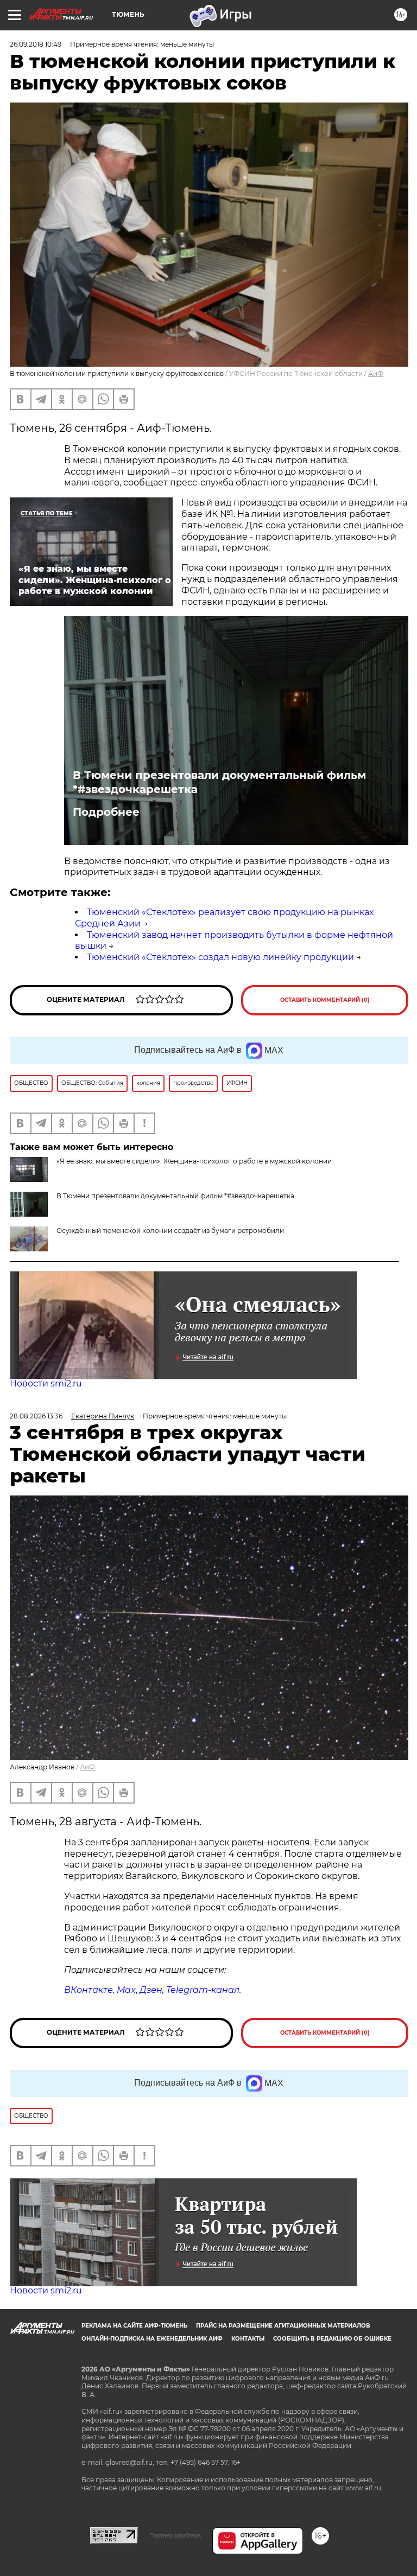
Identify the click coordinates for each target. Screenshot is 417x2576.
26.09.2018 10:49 (36, 44)
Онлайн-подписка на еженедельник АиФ (152, 2339)
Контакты (248, 2339)
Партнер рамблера (175, 2535)
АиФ (376, 373)
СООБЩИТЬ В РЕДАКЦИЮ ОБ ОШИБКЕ (332, 2339)
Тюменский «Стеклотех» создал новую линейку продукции (220, 957)
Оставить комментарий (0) (325, 1000)
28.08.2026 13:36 (36, 1416)
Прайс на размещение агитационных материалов (283, 2326)
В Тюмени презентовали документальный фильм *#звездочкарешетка (219, 782)
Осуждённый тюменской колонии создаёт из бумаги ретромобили (170, 1231)
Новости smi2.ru (46, 1383)
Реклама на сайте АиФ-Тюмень (134, 2326)
